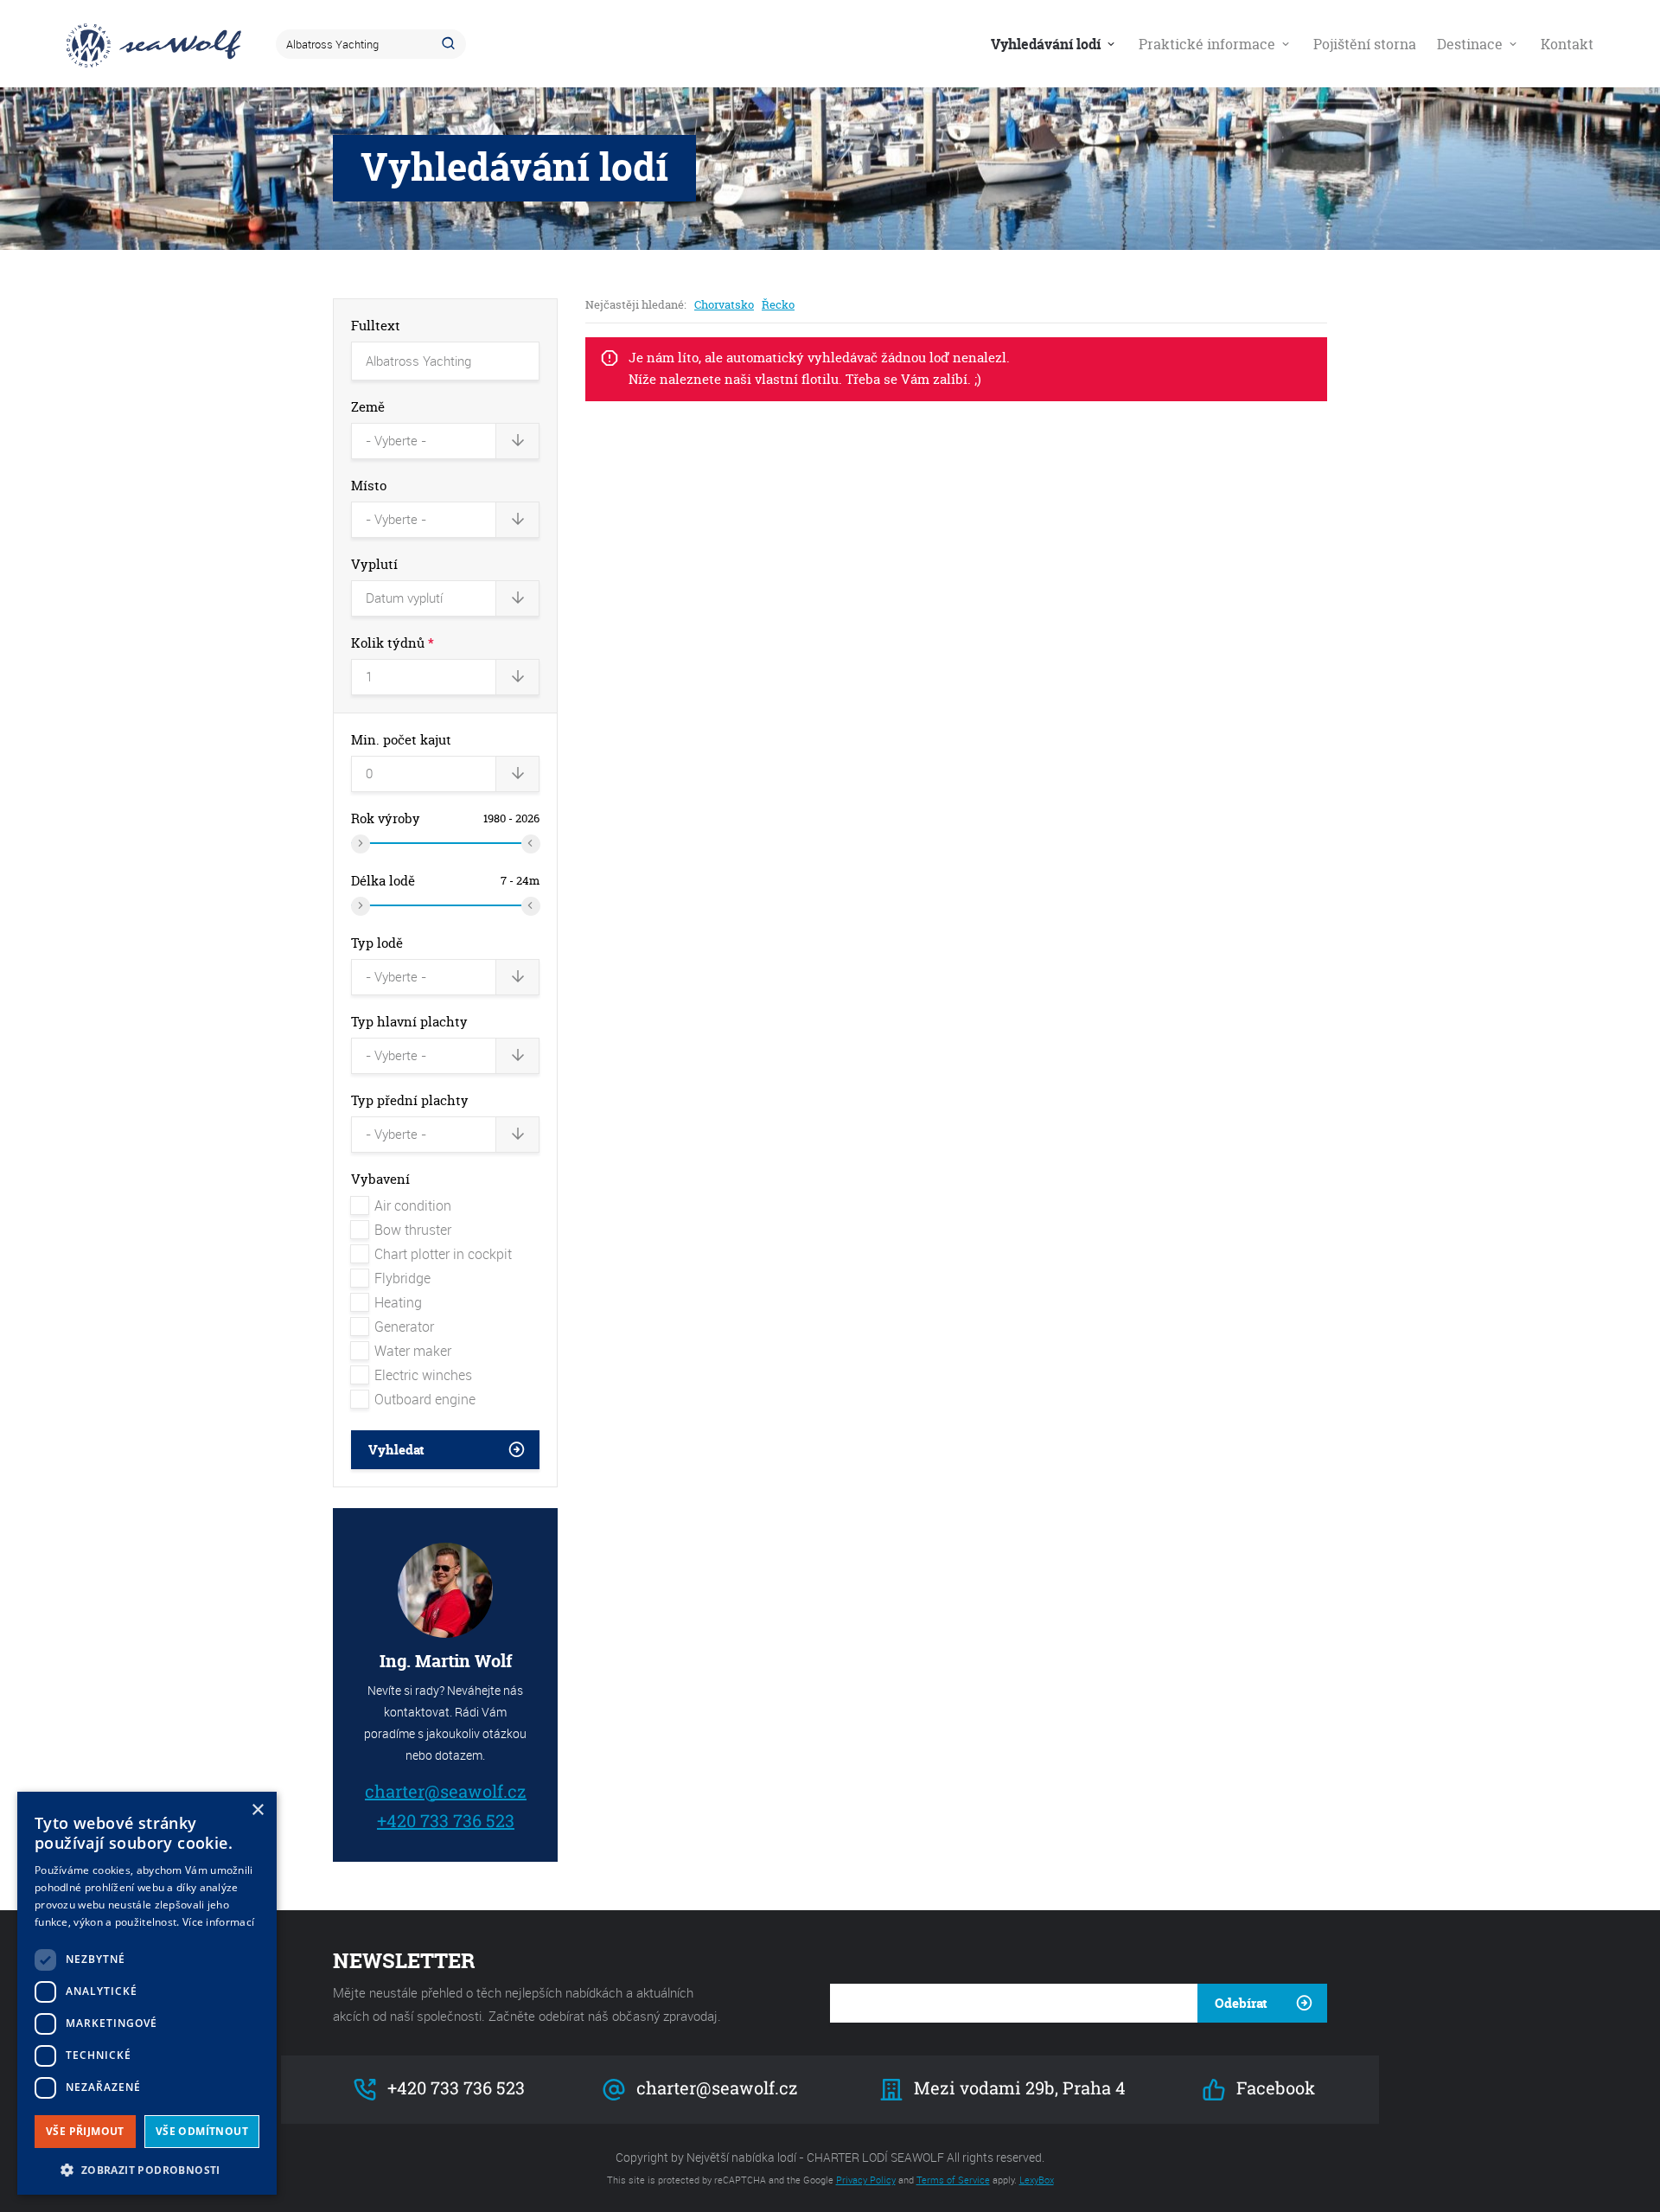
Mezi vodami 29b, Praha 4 (1018, 2088)
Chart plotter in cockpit (443, 1254)
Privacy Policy (866, 2180)
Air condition (413, 1205)
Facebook (1274, 2088)
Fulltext (376, 326)
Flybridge (402, 1278)
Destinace (1472, 44)
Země (368, 407)
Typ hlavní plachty (409, 1022)
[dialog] (147, 1993)
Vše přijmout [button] (85, 2131)
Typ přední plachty (410, 1100)
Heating (398, 1302)
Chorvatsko (724, 304)
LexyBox (1037, 2180)
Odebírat (1241, 2003)
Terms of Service (953, 2180)
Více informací (218, 1922)
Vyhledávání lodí (1047, 44)
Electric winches (423, 1375)
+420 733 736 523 (445, 1820)
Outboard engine (425, 1399)
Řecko (778, 304)
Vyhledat (396, 1450)
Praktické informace (1209, 44)
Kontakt (1567, 44)
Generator (404, 1327)
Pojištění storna (1365, 44)
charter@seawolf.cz (446, 1790)
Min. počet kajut (401, 740)
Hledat (451, 44)
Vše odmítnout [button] (202, 2131)
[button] (147, 2168)
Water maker (413, 1351)
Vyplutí (374, 564)
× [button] (257, 1810)
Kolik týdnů (393, 643)
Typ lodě (377, 943)
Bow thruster (413, 1230)
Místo (369, 486)
